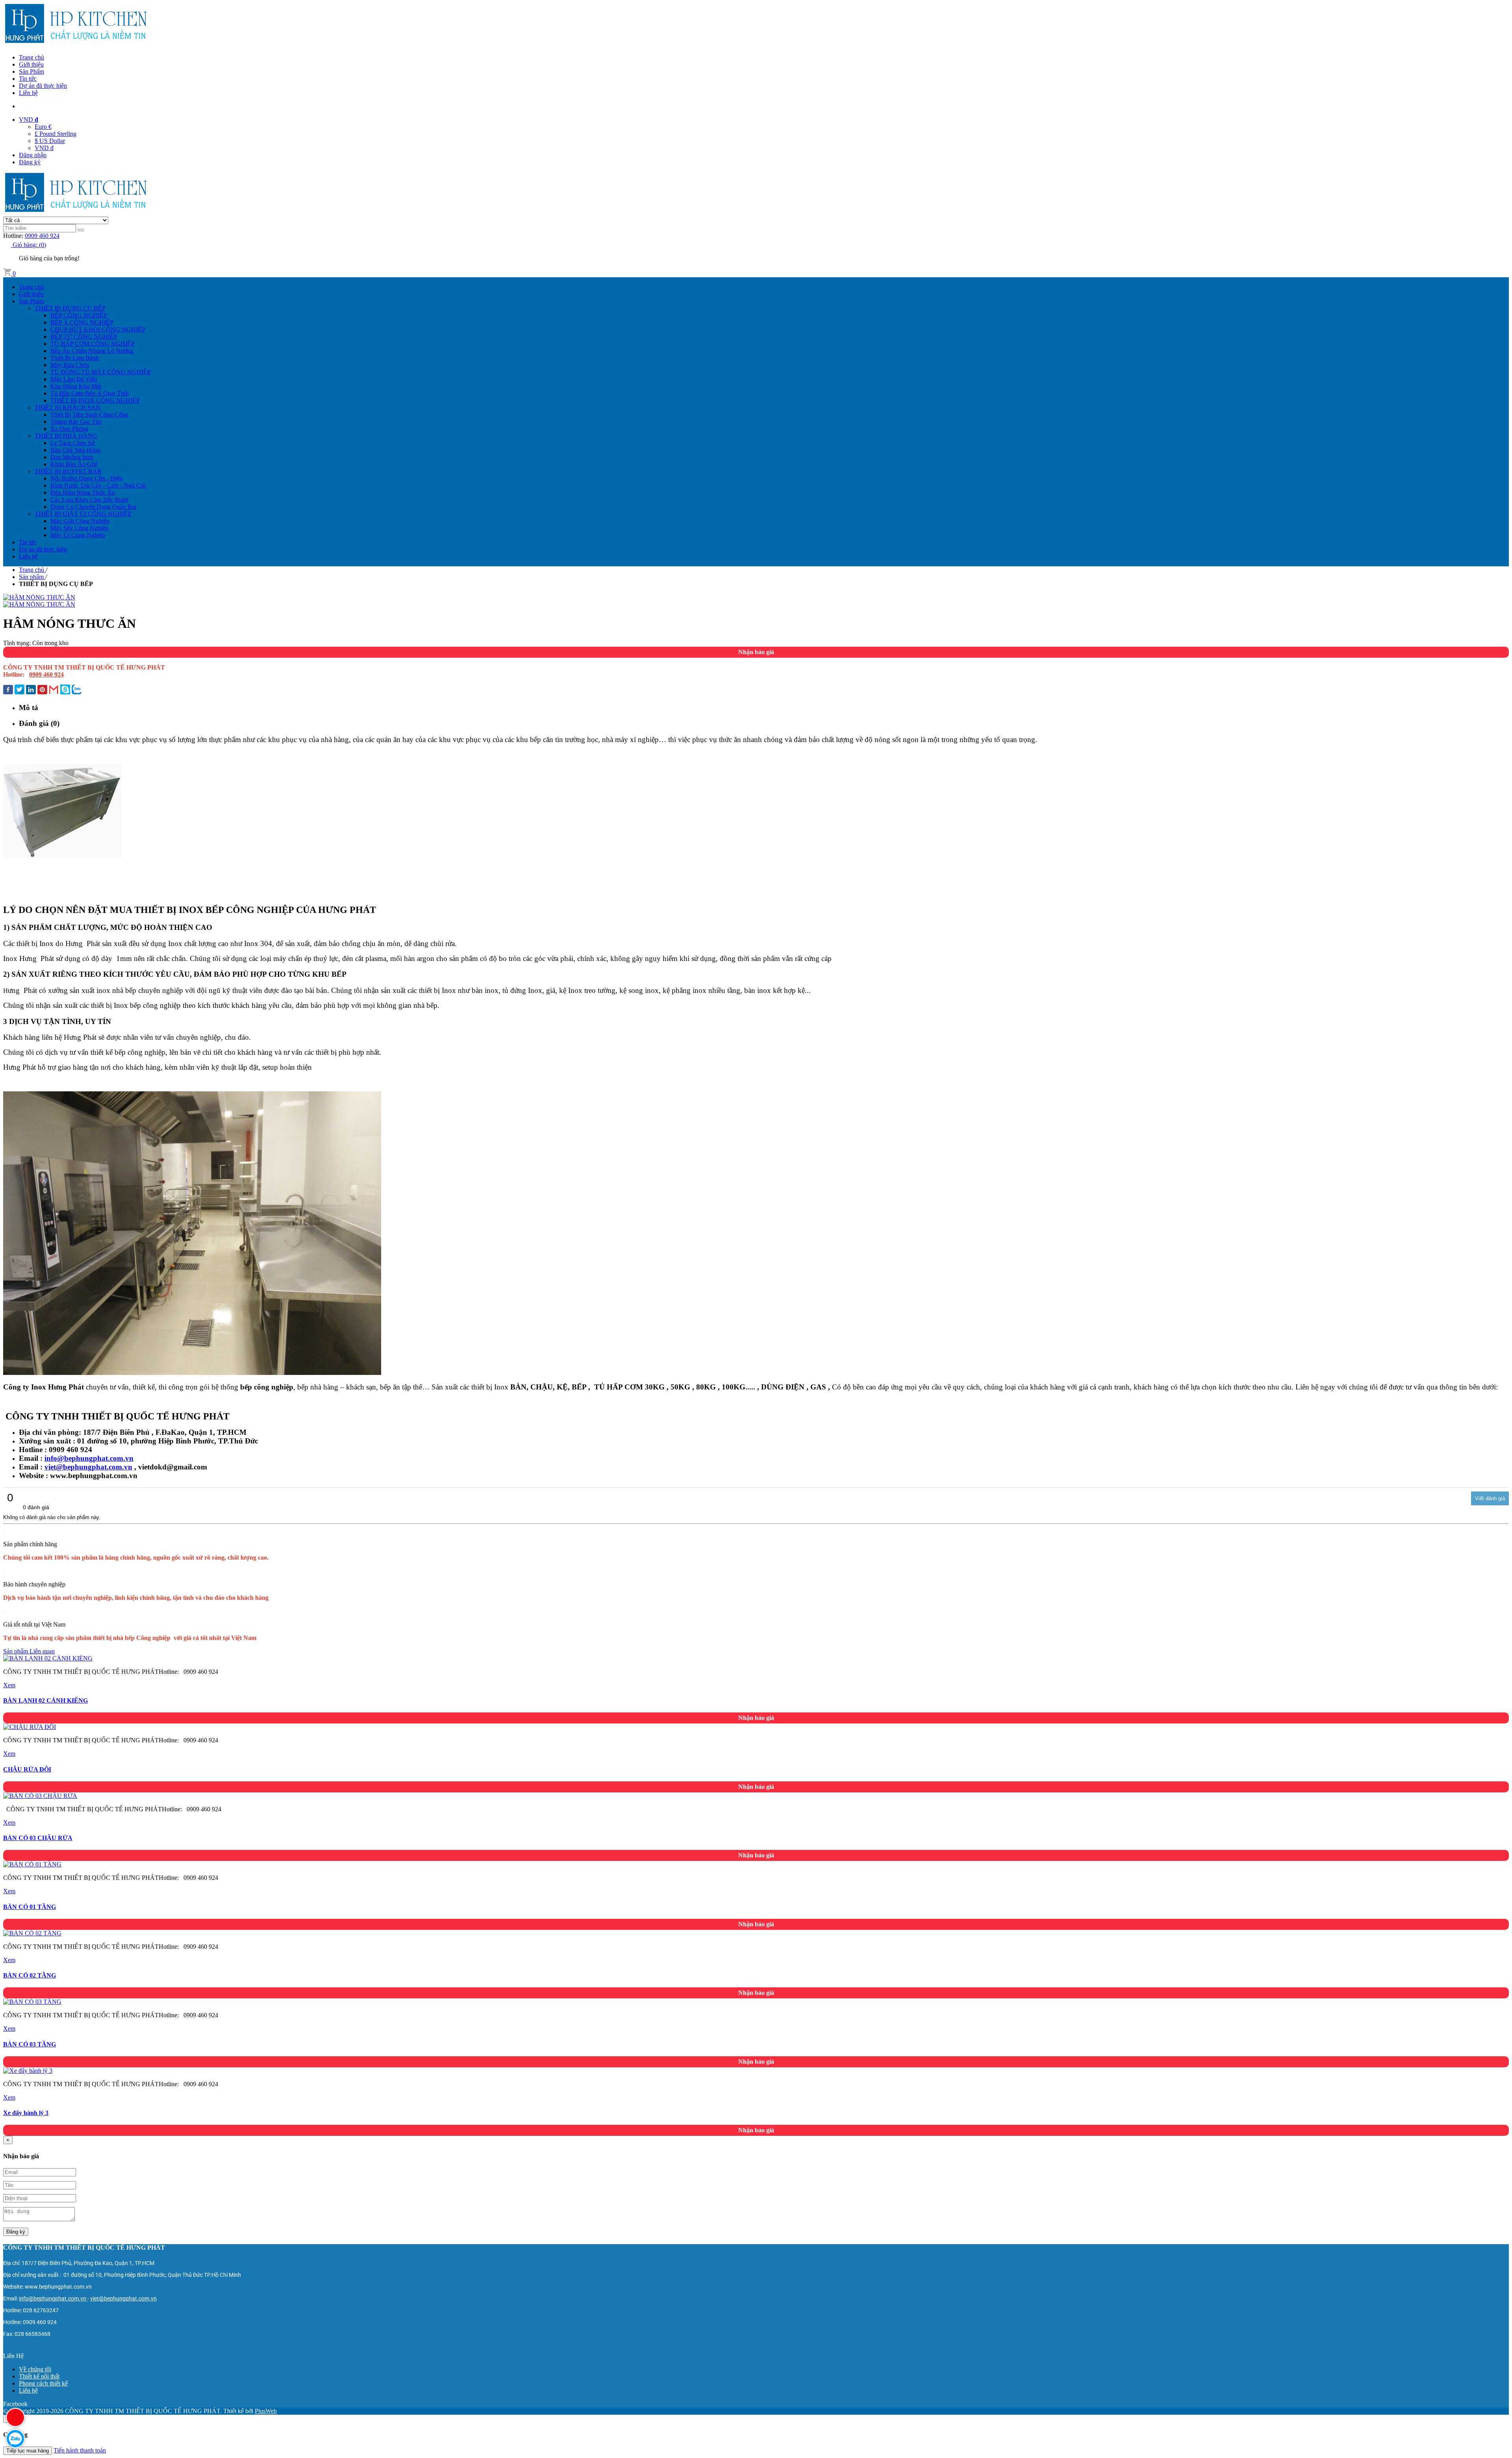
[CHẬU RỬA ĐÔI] (30, 1727)
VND (29, 120)
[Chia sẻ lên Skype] (65, 690)
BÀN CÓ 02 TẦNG (30, 1975)
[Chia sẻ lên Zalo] (77, 690)
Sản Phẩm (31, 71)
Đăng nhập (33, 155)
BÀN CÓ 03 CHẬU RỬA (38, 1838)
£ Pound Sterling (56, 134)
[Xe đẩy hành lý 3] (28, 2071)
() (29, 245)
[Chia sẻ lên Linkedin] (31, 690)
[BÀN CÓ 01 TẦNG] (32, 1864)
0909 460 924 (42, 236)
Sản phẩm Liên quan (29, 1651)
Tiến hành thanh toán (80, 2450)
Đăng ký (30, 162)
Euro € (43, 127)
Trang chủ (31, 57)
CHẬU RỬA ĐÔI (27, 1769)
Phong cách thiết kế (43, 2383)
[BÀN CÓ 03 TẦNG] (32, 2002)
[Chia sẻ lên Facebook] (8, 690)
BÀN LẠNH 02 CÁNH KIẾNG (45, 1700)
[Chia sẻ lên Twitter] (19, 690)
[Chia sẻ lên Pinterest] (42, 690)
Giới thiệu (31, 64)
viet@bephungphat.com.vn (88, 1467)
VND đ (44, 148)
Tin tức (28, 79)
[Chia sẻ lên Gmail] (54, 690)
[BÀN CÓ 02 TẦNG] (32, 1933)
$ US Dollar (50, 141)
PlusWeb (266, 2411)
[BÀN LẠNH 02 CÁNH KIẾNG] (48, 1658)
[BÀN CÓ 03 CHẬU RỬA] (40, 1796)
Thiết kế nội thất (39, 2376)
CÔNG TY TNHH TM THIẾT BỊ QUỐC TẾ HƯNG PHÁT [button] (84, 2247)
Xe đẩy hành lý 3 (26, 2113)
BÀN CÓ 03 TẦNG (30, 2044)
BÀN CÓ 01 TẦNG (30, 1907)
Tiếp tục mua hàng (28, 2451)
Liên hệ (28, 93)
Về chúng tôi (35, 2369)
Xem (9, 1685)
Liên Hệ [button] (13, 2356)
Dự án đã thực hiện (43, 86)
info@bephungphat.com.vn (89, 1458)
